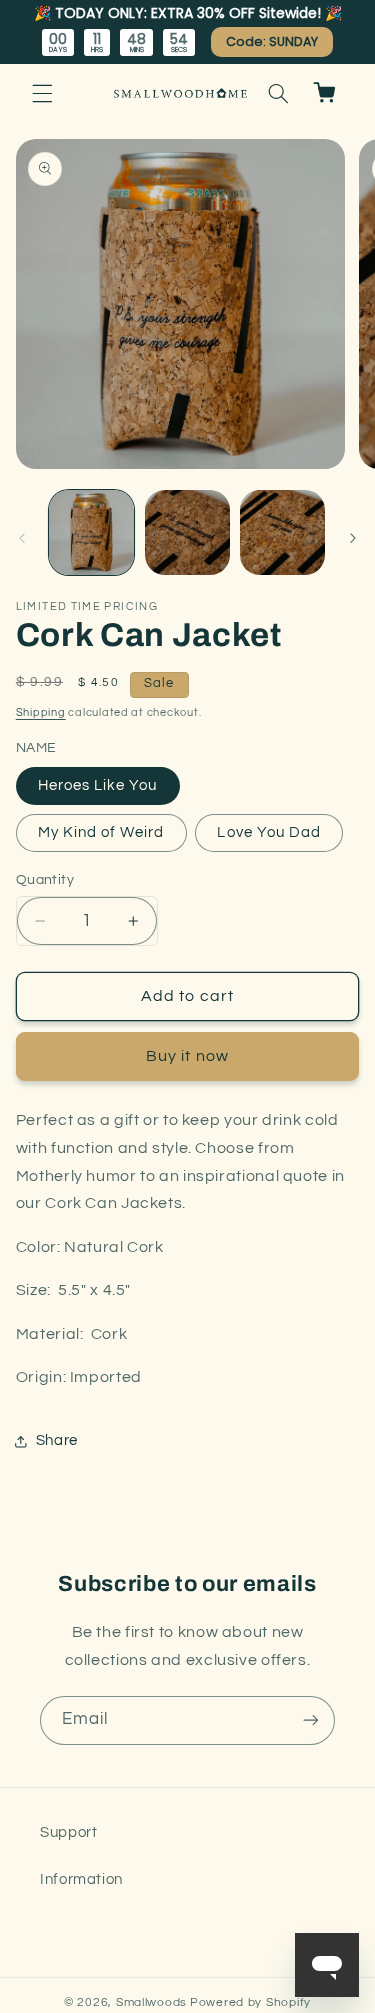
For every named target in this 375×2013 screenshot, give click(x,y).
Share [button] (57, 1440)
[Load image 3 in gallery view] (282, 532)
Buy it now (187, 1056)
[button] (42, 93)
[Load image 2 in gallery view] (187, 532)
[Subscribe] (311, 1720)
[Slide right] (353, 538)
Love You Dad (269, 832)
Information (81, 1879)
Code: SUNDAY (272, 41)
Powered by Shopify (250, 2002)
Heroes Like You (98, 785)
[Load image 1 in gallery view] (91, 532)
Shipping (41, 712)
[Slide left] (22, 538)
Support (68, 1832)
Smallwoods (151, 2002)
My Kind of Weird (101, 832)
